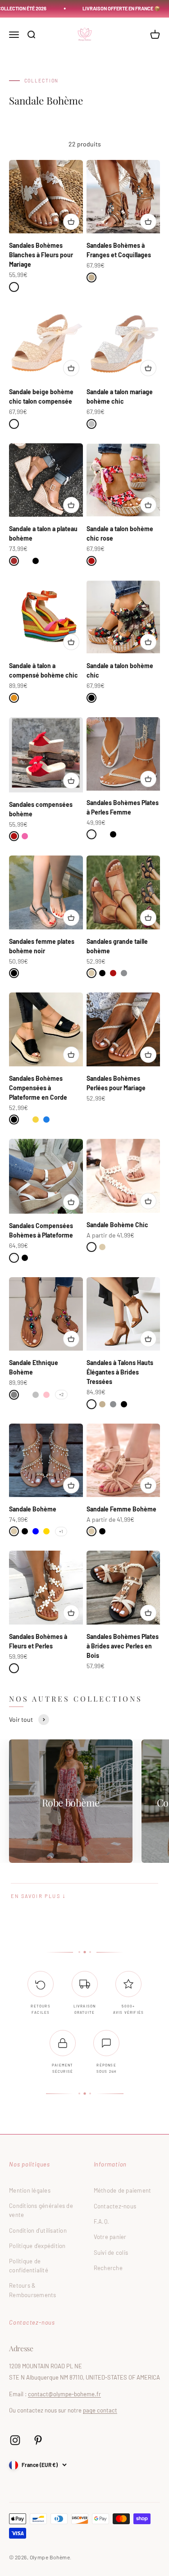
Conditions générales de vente (41, 2210)
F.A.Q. (102, 2221)
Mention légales (30, 2190)
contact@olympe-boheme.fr (64, 2394)
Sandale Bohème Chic (117, 1225)
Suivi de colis (111, 2253)
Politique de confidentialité (29, 2266)
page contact (100, 2410)
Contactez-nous (115, 2206)
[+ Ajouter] (71, 222)
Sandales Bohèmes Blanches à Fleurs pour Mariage (41, 255)
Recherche (108, 2268)
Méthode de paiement (123, 2190)
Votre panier (110, 2237)
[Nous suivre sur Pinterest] (38, 2440)
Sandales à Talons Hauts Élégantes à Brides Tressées (120, 1372)
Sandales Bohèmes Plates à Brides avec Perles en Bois (123, 1646)
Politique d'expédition (37, 2246)
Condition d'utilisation (38, 2230)
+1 (61, 1531)
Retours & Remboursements (33, 2290)
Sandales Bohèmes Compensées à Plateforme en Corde (38, 1088)
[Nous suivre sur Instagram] (15, 2440)
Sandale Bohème (33, 1509)
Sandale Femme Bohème (121, 1509)
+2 (61, 1394)
